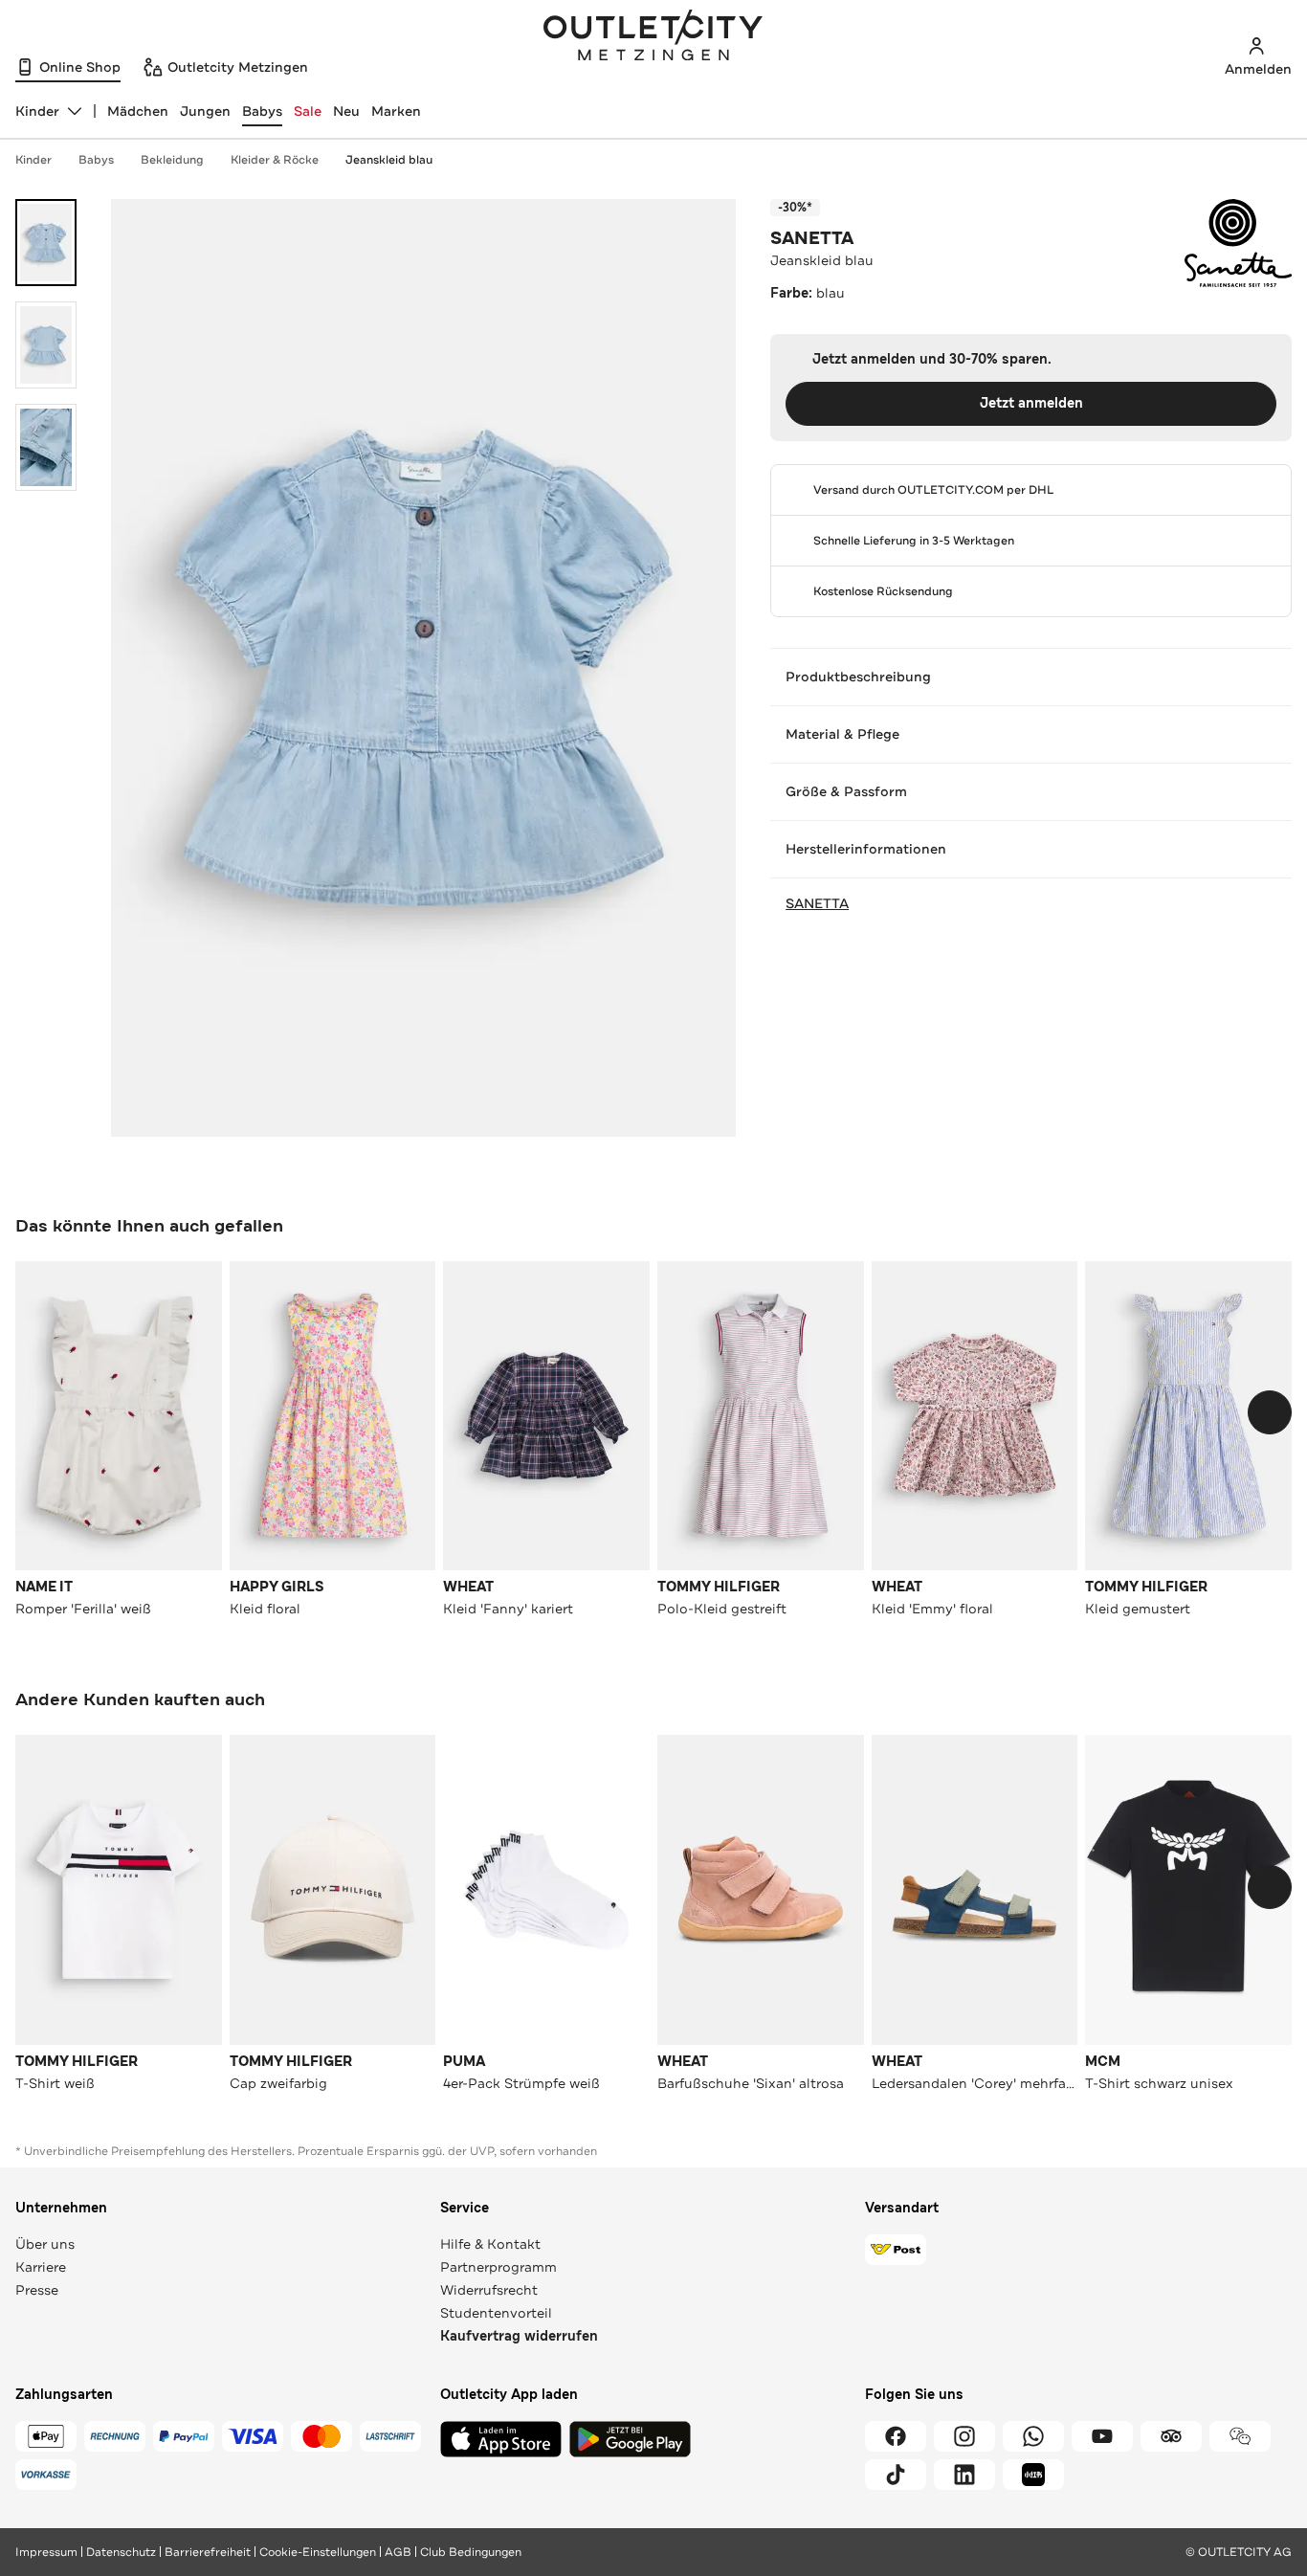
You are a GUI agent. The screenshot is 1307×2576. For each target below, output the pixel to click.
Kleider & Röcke (275, 160)
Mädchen (138, 111)
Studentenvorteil (496, 2313)
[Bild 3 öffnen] (46, 447)
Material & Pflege (842, 734)
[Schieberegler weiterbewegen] (1270, 1412)
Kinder (33, 160)
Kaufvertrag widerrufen (519, 2336)
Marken (396, 111)
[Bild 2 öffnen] (46, 345)
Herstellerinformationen (866, 849)
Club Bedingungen (471, 2552)
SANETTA (812, 238)
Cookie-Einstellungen (318, 2552)
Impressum (46, 2552)
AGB (398, 2552)
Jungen (205, 111)
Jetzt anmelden (1031, 403)
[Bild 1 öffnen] (46, 243)
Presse (37, 2290)
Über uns (45, 2244)
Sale (308, 111)
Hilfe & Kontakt (490, 2244)
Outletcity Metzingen (653, 37)
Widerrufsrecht (489, 2290)
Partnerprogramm (498, 2267)
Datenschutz (121, 2552)
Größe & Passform (846, 791)
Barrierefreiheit (208, 2552)
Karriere (41, 2267)
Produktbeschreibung (858, 677)
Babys (262, 111)
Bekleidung (172, 160)
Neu (346, 111)
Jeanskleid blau (389, 160)
